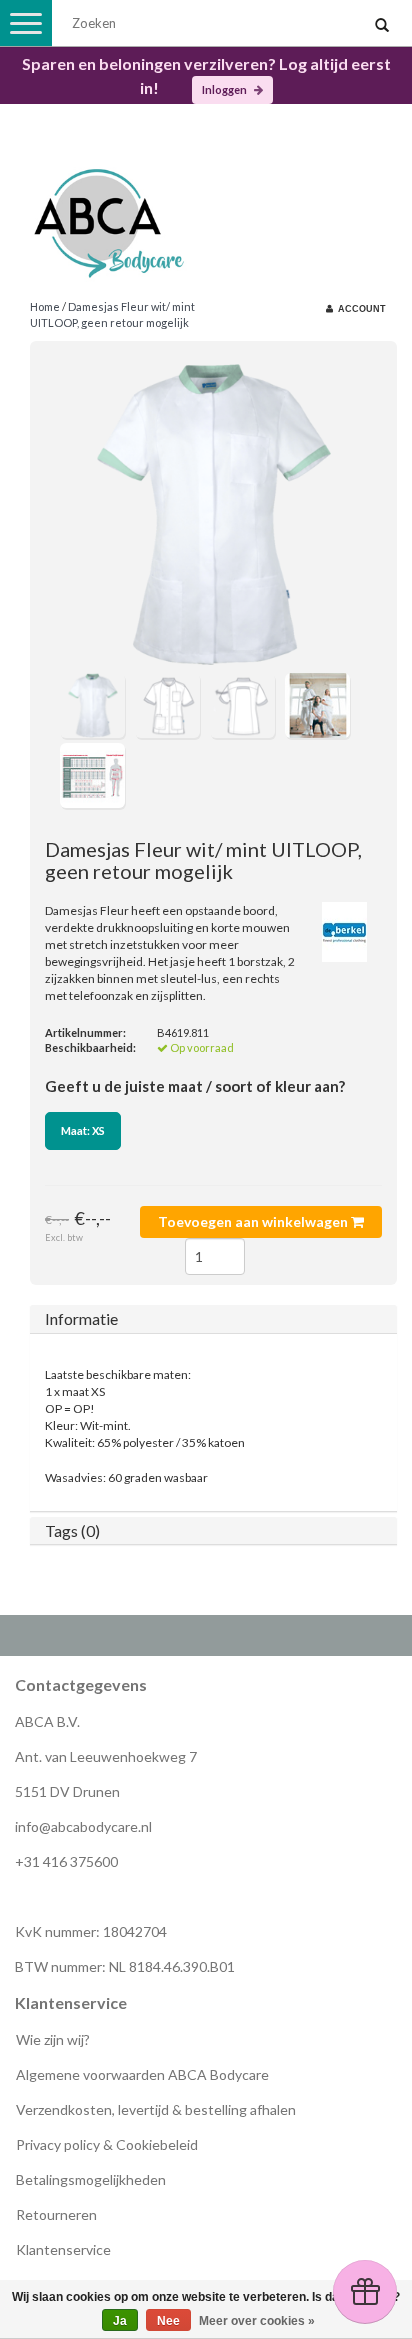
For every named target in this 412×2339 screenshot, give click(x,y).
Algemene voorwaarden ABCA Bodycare (142, 2074)
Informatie (81, 1318)
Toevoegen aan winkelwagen (254, 1221)
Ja (120, 2321)
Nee (168, 2321)
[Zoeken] (382, 26)
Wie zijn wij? (53, 2039)
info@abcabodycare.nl (83, 1826)
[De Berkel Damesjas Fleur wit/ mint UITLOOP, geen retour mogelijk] (213, 514)
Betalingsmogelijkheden (91, 2179)
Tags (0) (72, 1530)
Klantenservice (63, 2249)
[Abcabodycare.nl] (206, 215)
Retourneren (56, 2214)
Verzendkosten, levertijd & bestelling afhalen (156, 2109)
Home (45, 306)
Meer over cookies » (257, 2321)
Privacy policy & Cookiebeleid (107, 2144)
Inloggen (225, 89)
